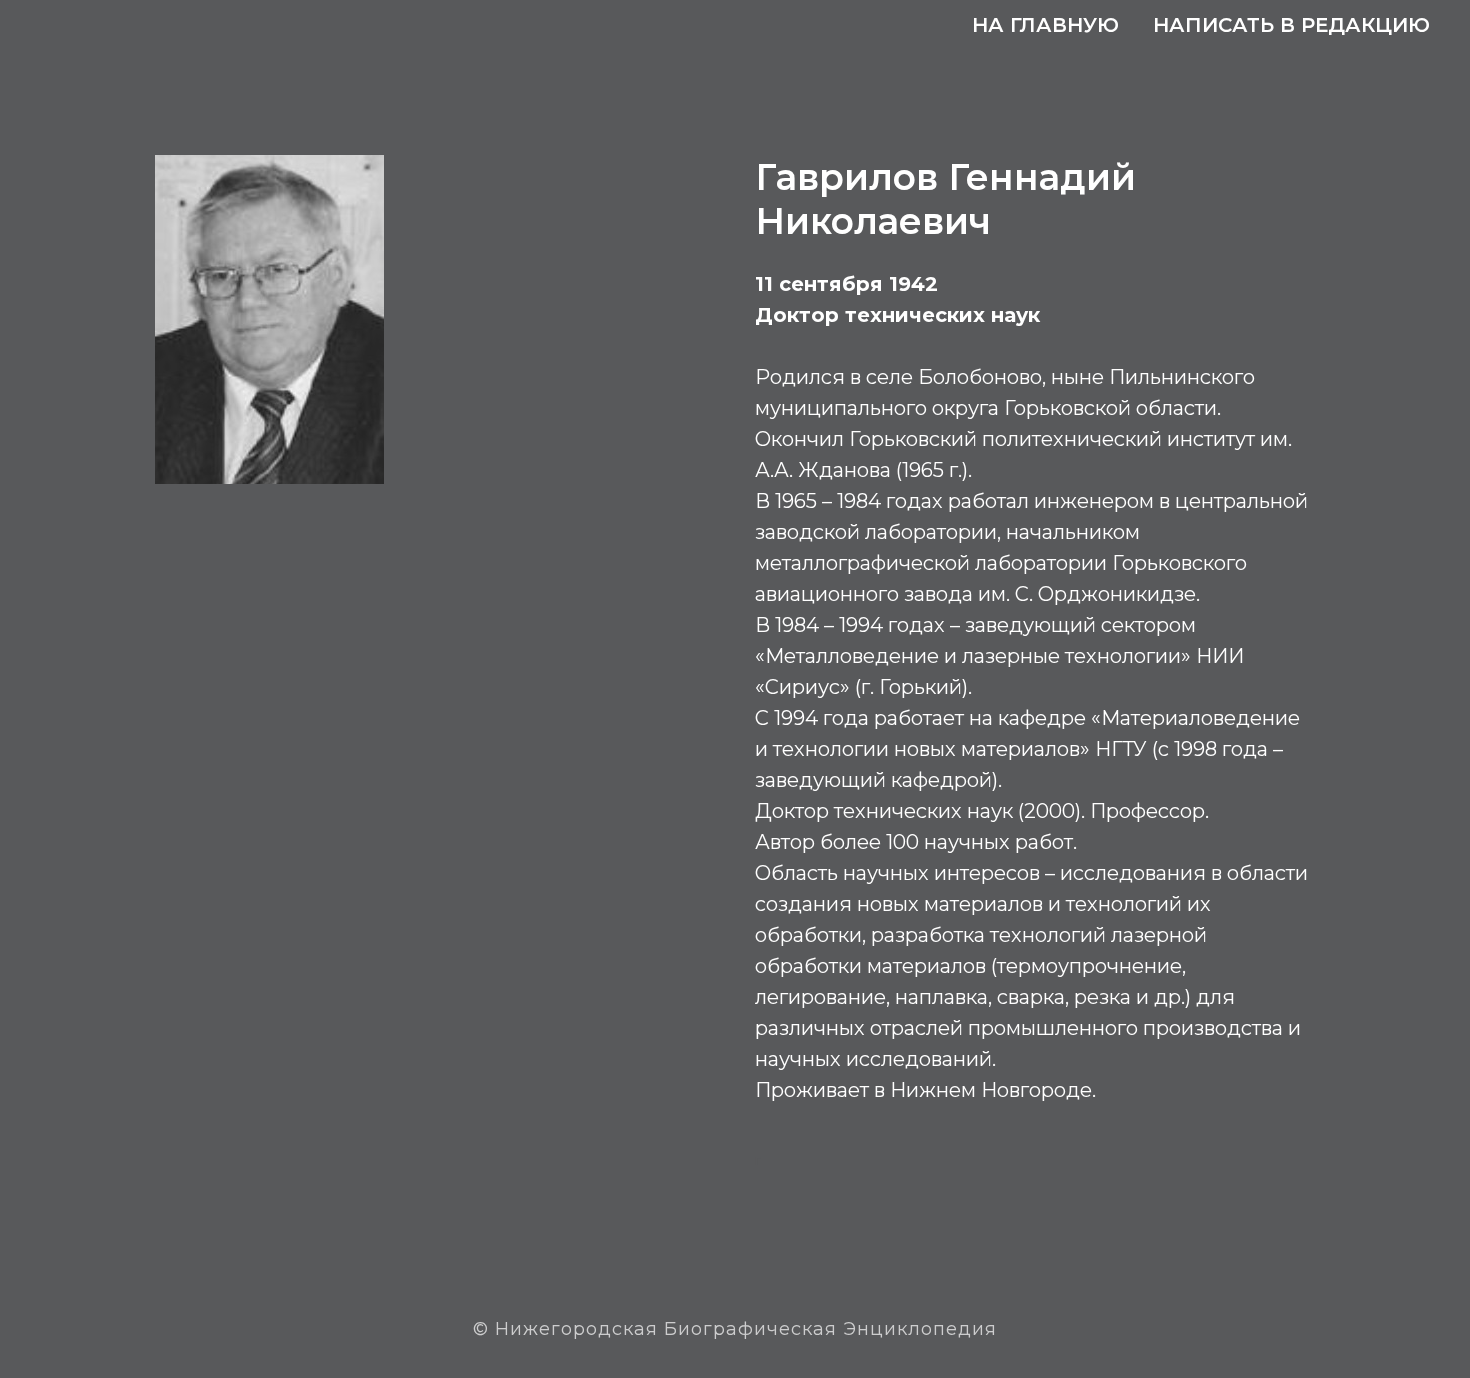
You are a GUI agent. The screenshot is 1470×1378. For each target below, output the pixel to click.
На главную (1045, 25)
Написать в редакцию (1291, 25)
